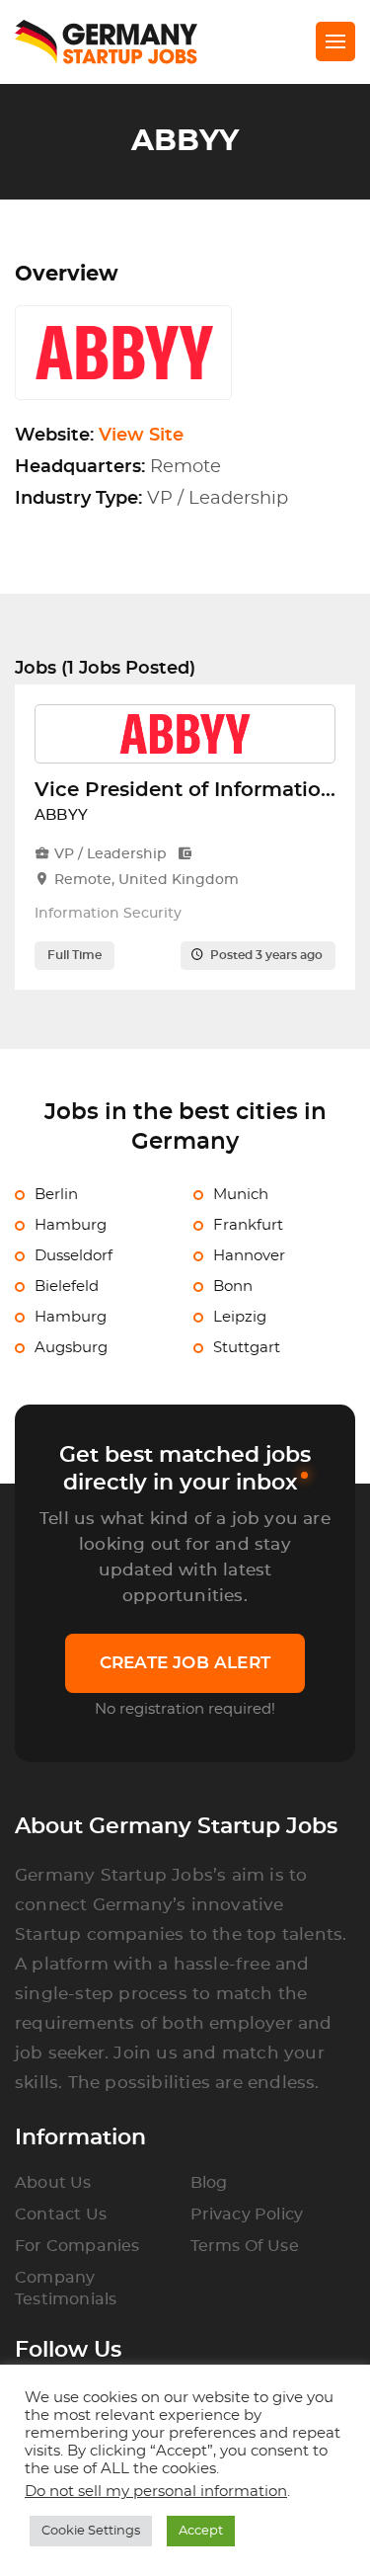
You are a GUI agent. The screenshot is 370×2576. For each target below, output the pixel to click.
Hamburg (71, 1225)
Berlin (56, 1195)
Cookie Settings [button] (91, 2531)
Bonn (233, 1287)
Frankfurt (248, 1225)
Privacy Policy (247, 2214)
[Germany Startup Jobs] (116, 42)
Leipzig (240, 1317)
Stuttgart (247, 1348)
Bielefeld (67, 1287)
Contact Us (61, 2214)
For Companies (77, 2246)
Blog (209, 2183)
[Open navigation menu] (335, 41)
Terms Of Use (245, 2246)
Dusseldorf (74, 1256)
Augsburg (71, 1348)
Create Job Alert (185, 1663)
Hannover (249, 1256)
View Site (141, 436)
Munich (241, 1195)
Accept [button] (201, 2531)
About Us (53, 2183)
